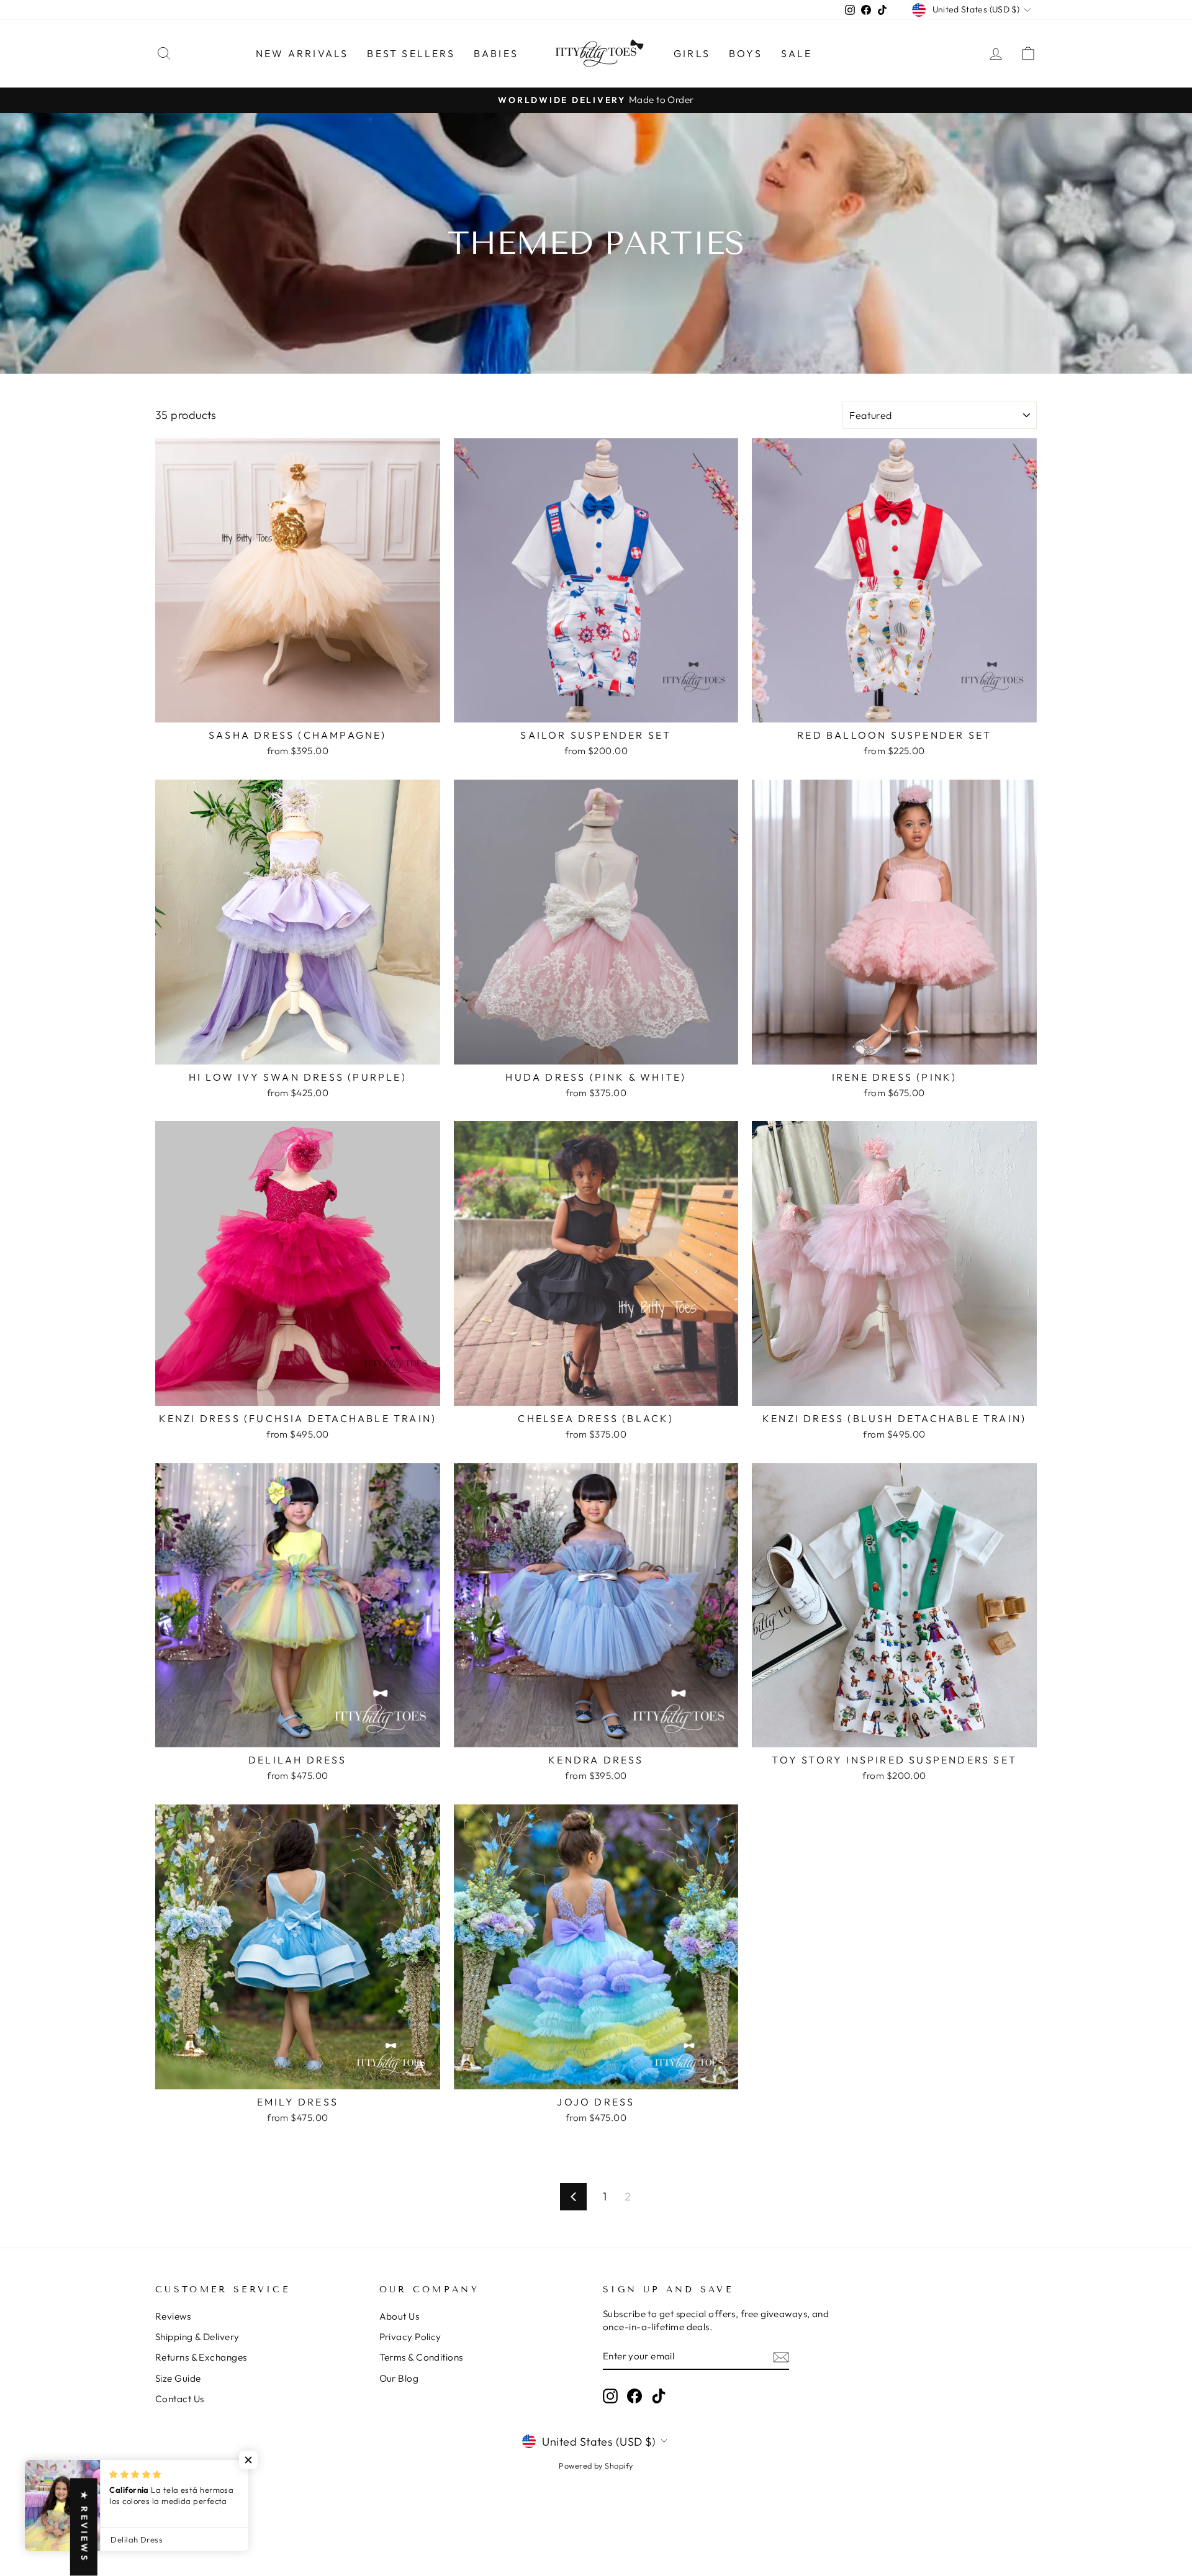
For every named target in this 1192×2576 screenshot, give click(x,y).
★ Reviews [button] (84, 2527)
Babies (496, 53)
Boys (746, 53)
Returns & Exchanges (201, 2357)
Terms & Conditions (421, 2357)
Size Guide (178, 2378)
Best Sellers (411, 53)
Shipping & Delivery (197, 2337)
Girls (692, 53)
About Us (400, 2316)
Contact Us (180, 2399)
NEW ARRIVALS (302, 53)
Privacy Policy (410, 2337)
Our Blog (399, 2378)
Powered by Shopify (596, 2466)
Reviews (173, 2316)
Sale (797, 53)
